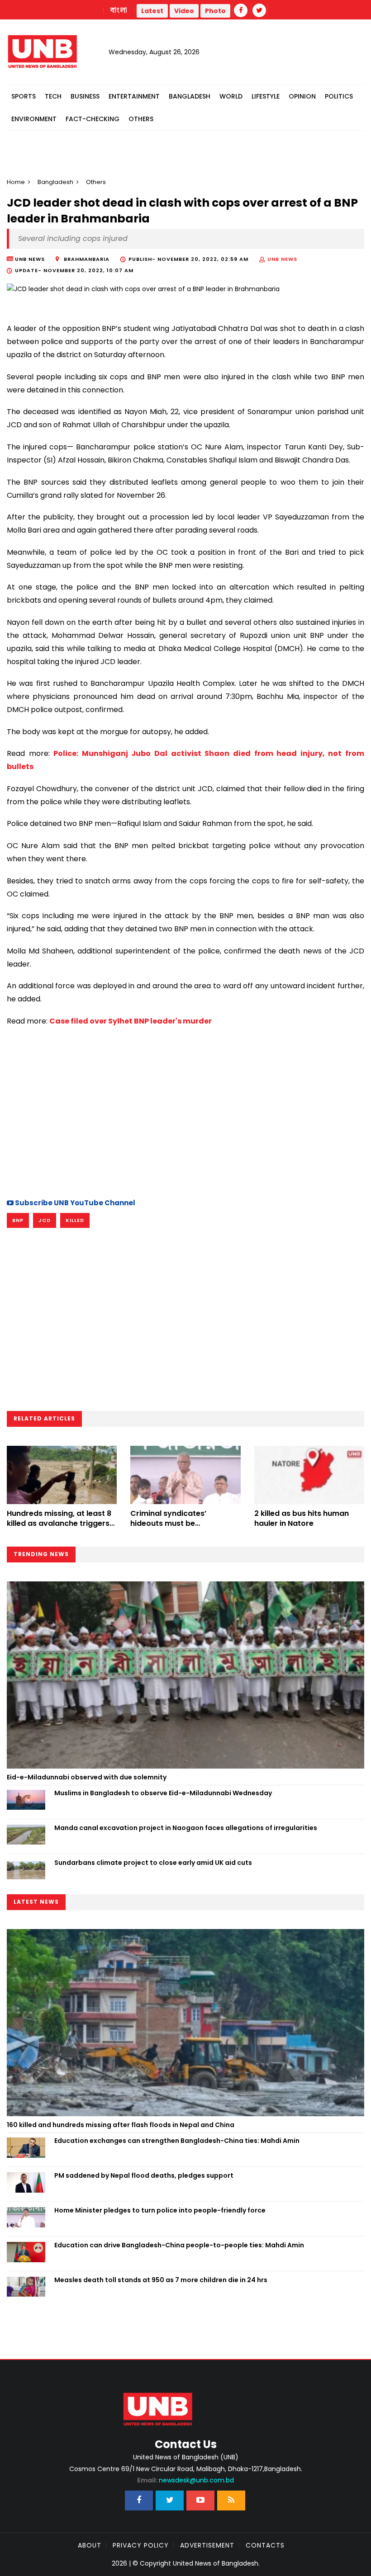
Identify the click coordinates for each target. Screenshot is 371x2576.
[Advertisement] (185, 1111)
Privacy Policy (141, 2545)
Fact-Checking (93, 119)
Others (141, 119)
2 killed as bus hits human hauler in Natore (302, 1518)
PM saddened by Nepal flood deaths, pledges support (144, 2175)
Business (85, 96)
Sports (24, 96)
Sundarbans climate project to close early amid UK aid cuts (153, 1863)
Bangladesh (190, 96)
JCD (45, 1220)
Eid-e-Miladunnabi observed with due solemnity (87, 1777)
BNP (18, 1220)
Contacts (265, 2545)
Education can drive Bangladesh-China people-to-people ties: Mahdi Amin (179, 2245)
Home (16, 182)
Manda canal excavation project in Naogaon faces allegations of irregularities (186, 1828)
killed (75, 1220)
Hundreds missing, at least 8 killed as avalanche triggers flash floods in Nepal (59, 1524)
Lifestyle (266, 96)
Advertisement (207, 2545)
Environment (34, 119)
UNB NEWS (282, 259)
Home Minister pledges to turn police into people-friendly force (160, 2210)
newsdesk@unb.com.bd (185, 2480)
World (231, 96)
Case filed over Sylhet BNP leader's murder (131, 1021)
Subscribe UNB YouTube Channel (74, 1203)
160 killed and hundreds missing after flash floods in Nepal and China (121, 2125)
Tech (53, 96)
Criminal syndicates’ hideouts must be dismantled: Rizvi (168, 1524)
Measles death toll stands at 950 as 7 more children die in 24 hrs (161, 2280)
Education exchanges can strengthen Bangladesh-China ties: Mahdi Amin (177, 2141)
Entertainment (134, 96)
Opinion (302, 96)
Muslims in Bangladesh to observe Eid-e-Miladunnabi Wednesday (163, 1793)
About (90, 2545)
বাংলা (119, 10)
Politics (339, 96)
